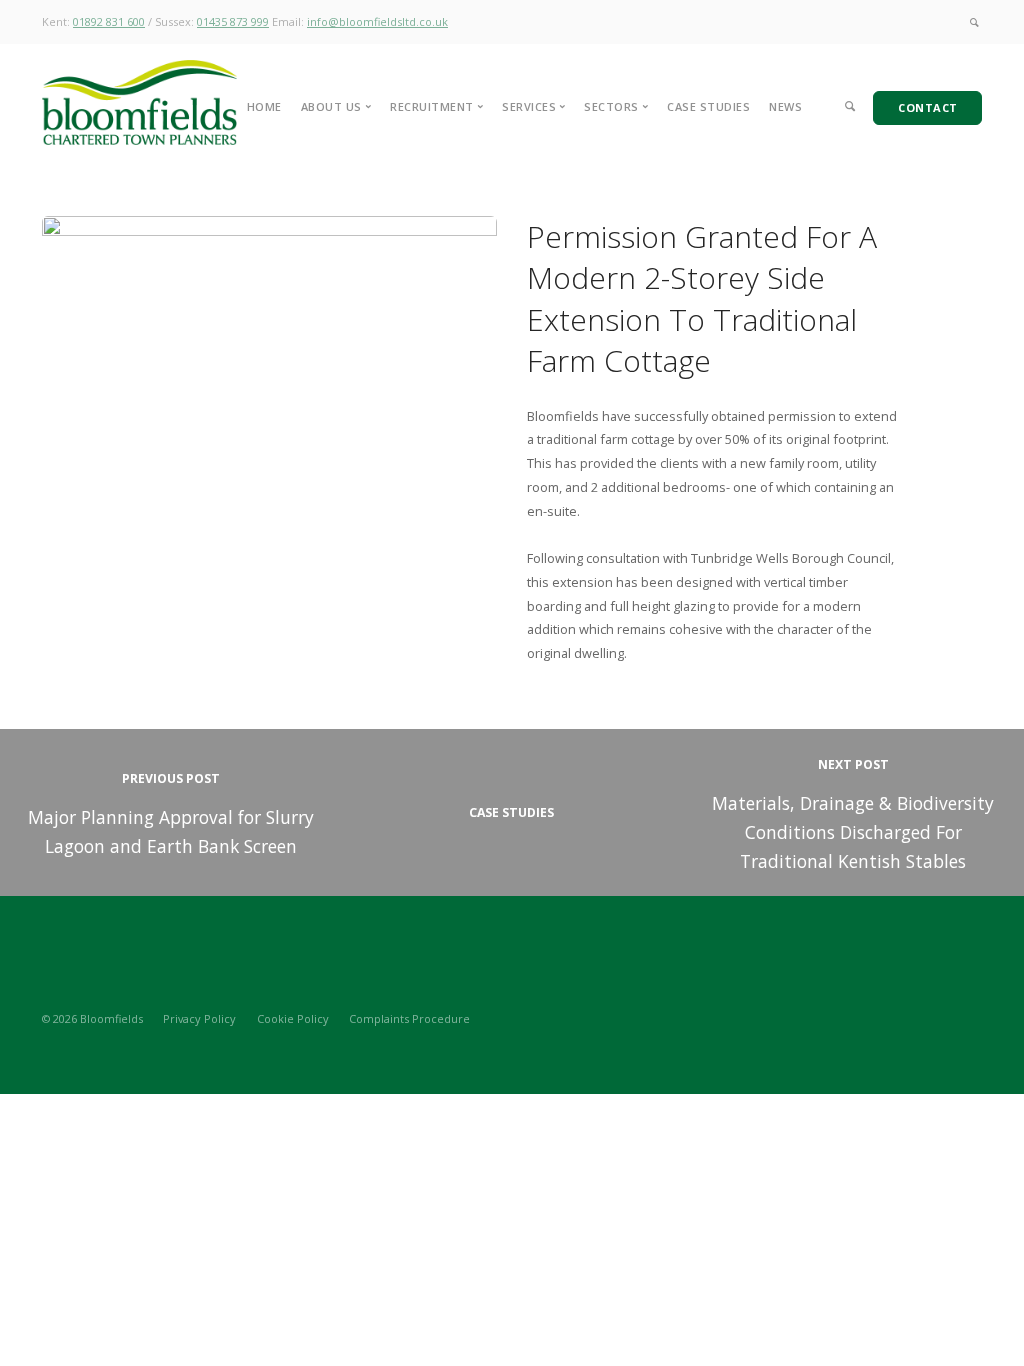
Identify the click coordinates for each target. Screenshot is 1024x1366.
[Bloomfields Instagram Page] (906, 1018)
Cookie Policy (293, 1018)
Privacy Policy (199, 1018)
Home (264, 106)
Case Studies (708, 106)
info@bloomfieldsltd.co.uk (377, 21)
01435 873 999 (233, 21)
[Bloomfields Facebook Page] (976, 1018)
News (785, 106)
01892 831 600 (109, 21)
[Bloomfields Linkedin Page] (941, 1018)
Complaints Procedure (409, 1018)
